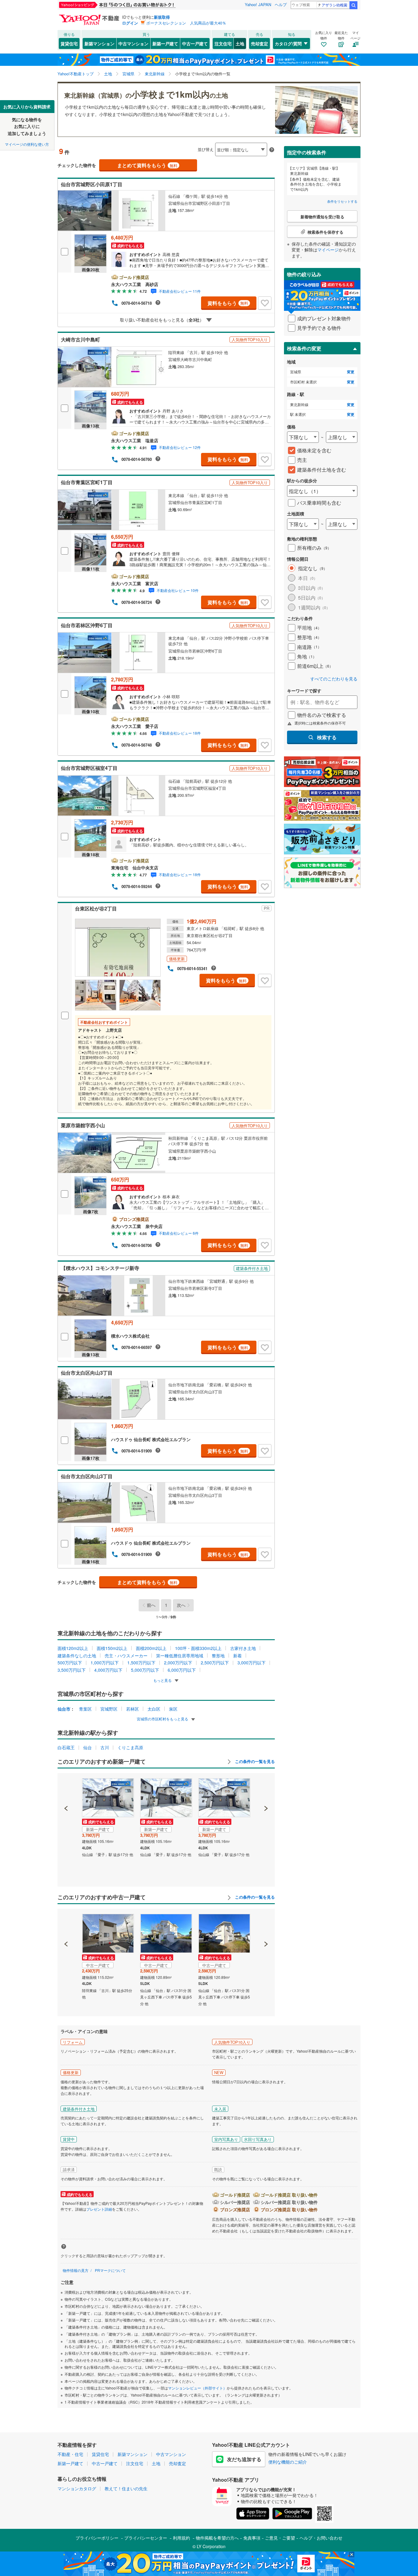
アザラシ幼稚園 (334, 5)
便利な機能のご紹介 (288, 2462)
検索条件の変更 (304, 348)
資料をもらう (228, 303)
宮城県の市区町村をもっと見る (163, 1719)
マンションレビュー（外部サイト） (197, 2388)
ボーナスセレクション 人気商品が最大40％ (186, 23)
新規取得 (162, 17)
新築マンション (99, 43)
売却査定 (259, 43)
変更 (351, 372)
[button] (66, 1787)
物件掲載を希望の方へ (217, 2538)
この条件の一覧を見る (254, 1761)
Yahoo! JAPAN (258, 4)
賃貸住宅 (69, 43)
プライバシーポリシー (97, 2538)
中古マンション (133, 43)
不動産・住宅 (70, 2454)
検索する (327, 737)
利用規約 (181, 2538)
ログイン (130, 23)
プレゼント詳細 (99, 2209)
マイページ (328, 250)
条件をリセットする (342, 201)
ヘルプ (281, 4)
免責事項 (252, 2538)
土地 (240, 43)
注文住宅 (223, 43)
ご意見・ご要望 (280, 2538)
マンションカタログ (77, 2488)
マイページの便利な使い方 (27, 144)
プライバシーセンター (146, 2538)
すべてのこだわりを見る (334, 679)
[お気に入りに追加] (265, 303)
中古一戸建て (195, 43)
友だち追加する (244, 2459)
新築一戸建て (165, 43)
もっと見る (163, 1680)
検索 (353, 5)
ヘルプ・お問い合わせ (321, 2538)
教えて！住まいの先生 (126, 2488)
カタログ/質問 (288, 43)
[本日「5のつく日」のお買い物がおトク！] (131, 5)
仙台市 (64, 1709)
